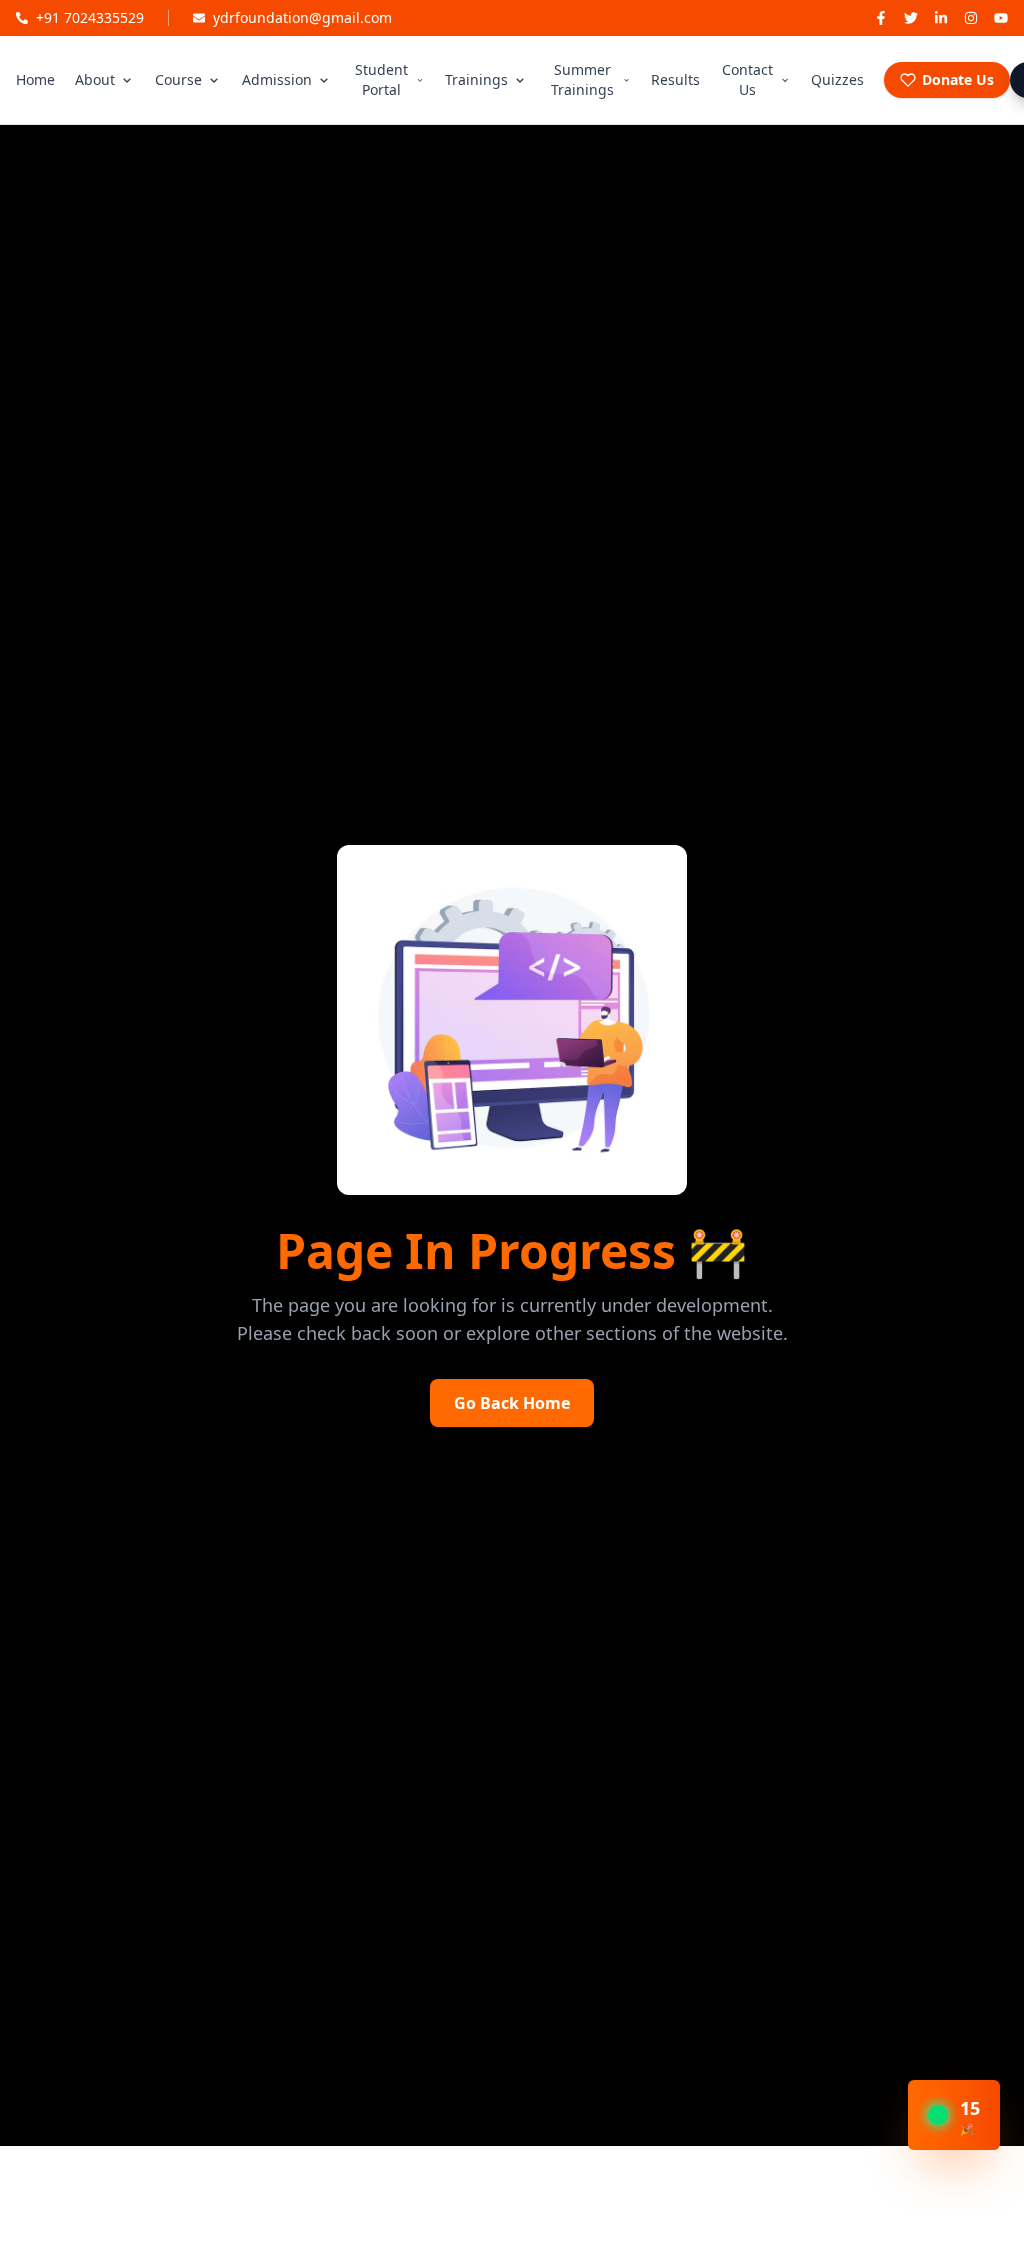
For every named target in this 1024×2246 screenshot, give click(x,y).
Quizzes (837, 79)
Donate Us (958, 79)
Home (35, 79)
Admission (277, 79)
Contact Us (747, 79)
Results (675, 79)
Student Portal (381, 79)
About (95, 79)
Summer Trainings (582, 79)
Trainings (476, 79)
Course (178, 79)
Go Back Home (512, 1403)
